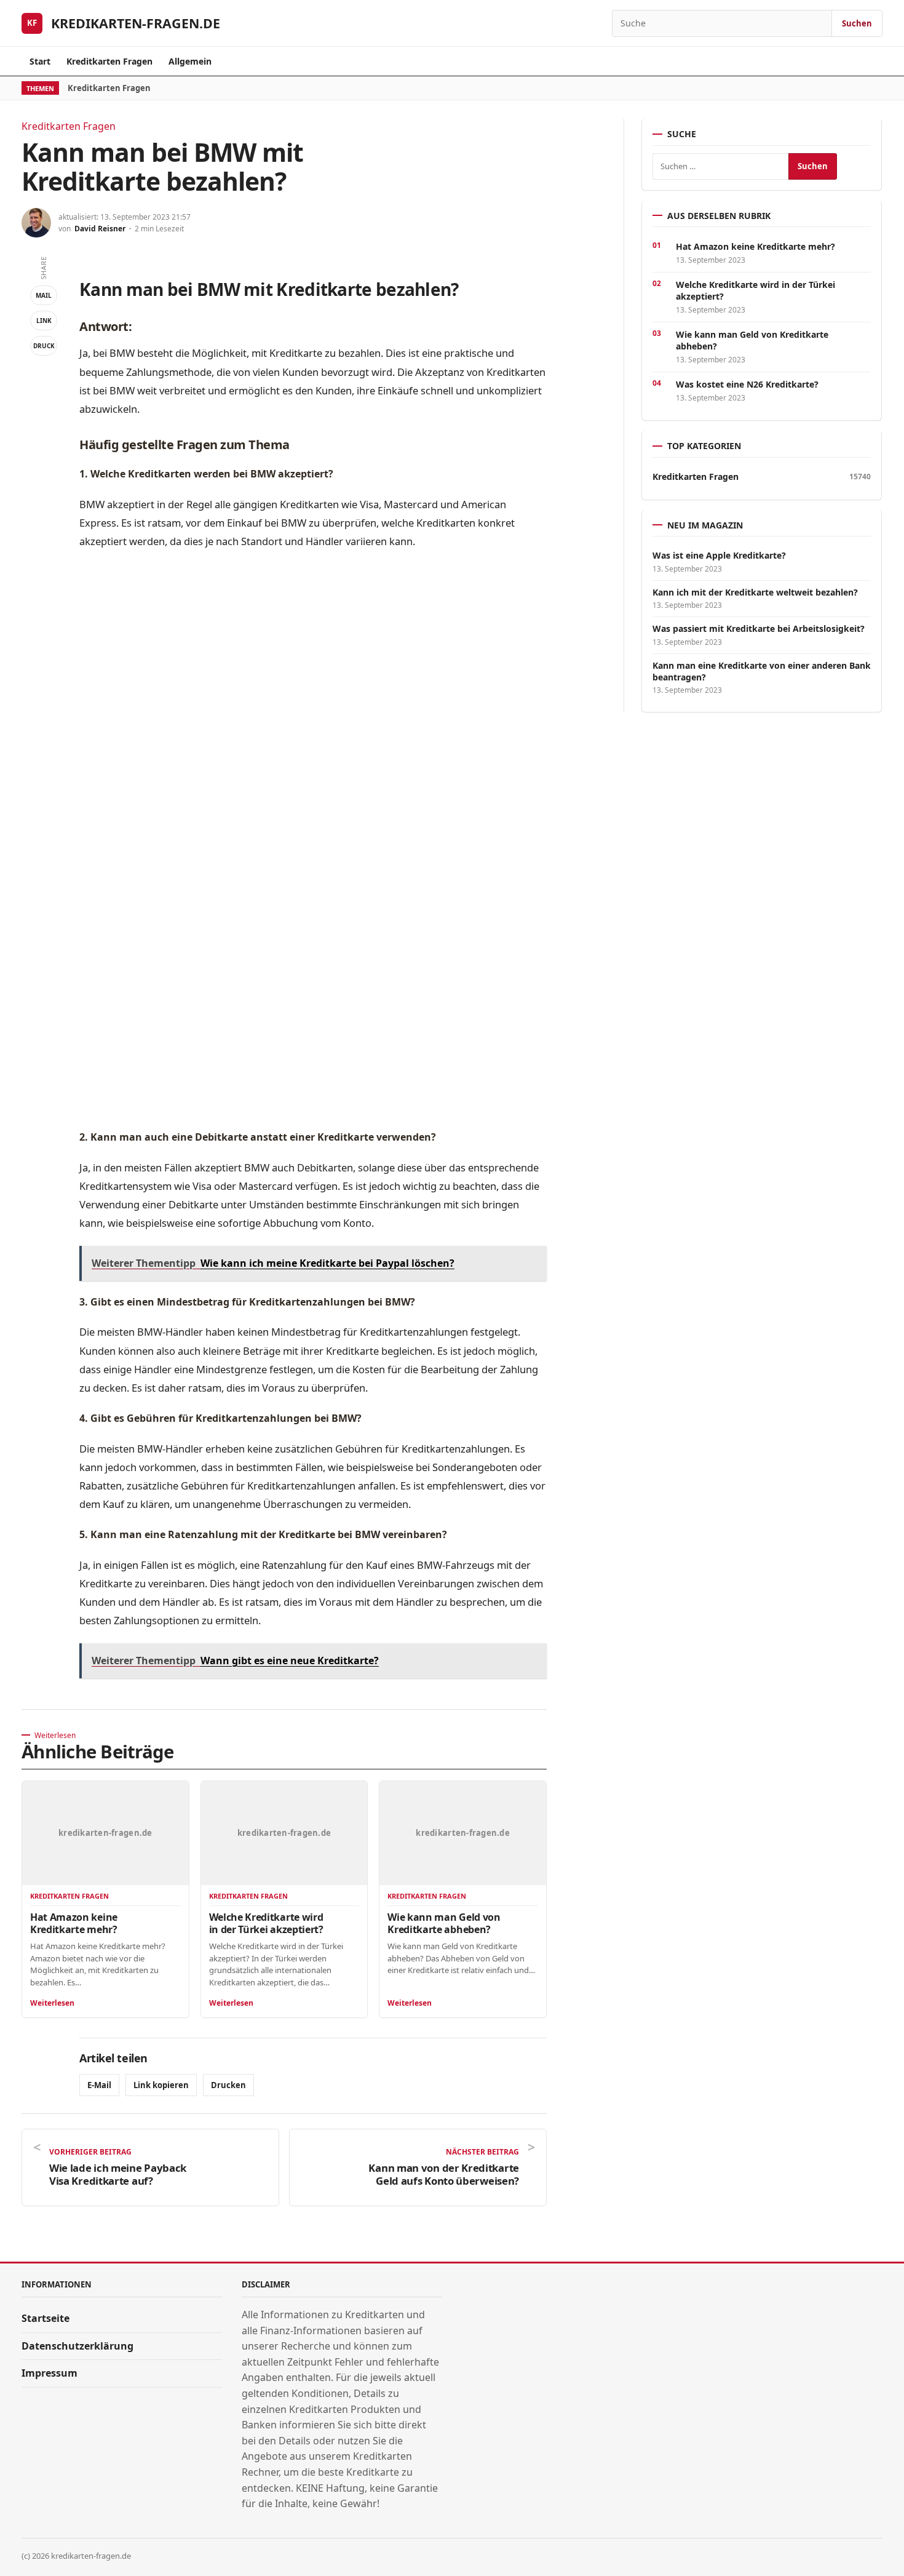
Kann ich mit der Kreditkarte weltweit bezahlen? (755, 592)
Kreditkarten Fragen (109, 61)
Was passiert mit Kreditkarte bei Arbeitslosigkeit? (759, 629)
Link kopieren (161, 2085)
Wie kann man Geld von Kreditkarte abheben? (444, 1923)
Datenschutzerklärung (77, 2346)
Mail (44, 295)
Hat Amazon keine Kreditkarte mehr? (74, 1923)
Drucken (228, 2085)
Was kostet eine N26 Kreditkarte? (747, 384)
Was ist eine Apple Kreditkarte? (719, 556)
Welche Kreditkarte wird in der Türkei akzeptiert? (266, 1923)
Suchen (857, 23)
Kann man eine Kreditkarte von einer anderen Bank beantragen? (762, 671)
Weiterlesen (52, 2003)
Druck (44, 346)
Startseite (46, 2318)
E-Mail (99, 2085)
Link (44, 321)
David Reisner (100, 229)
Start (40, 61)
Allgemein (190, 61)
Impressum (50, 2373)
